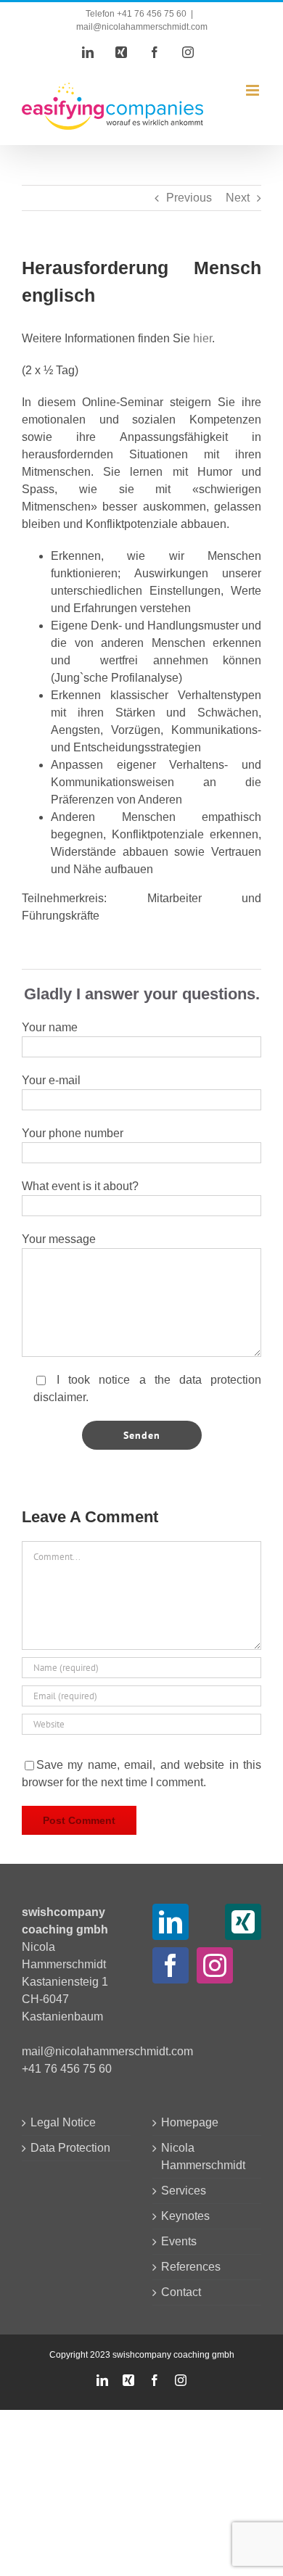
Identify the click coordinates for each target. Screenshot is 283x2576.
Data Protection (70, 2148)
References (191, 2267)
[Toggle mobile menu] (254, 90)
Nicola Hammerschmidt (203, 2156)
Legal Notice (63, 2122)
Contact (181, 2292)
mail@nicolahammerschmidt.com (142, 27)
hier (202, 338)
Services (184, 2191)
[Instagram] (215, 1965)
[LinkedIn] (171, 1922)
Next (238, 198)
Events (179, 2241)
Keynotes (185, 2216)
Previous (189, 198)
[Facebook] (171, 1965)
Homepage (190, 2122)
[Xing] (243, 1922)
